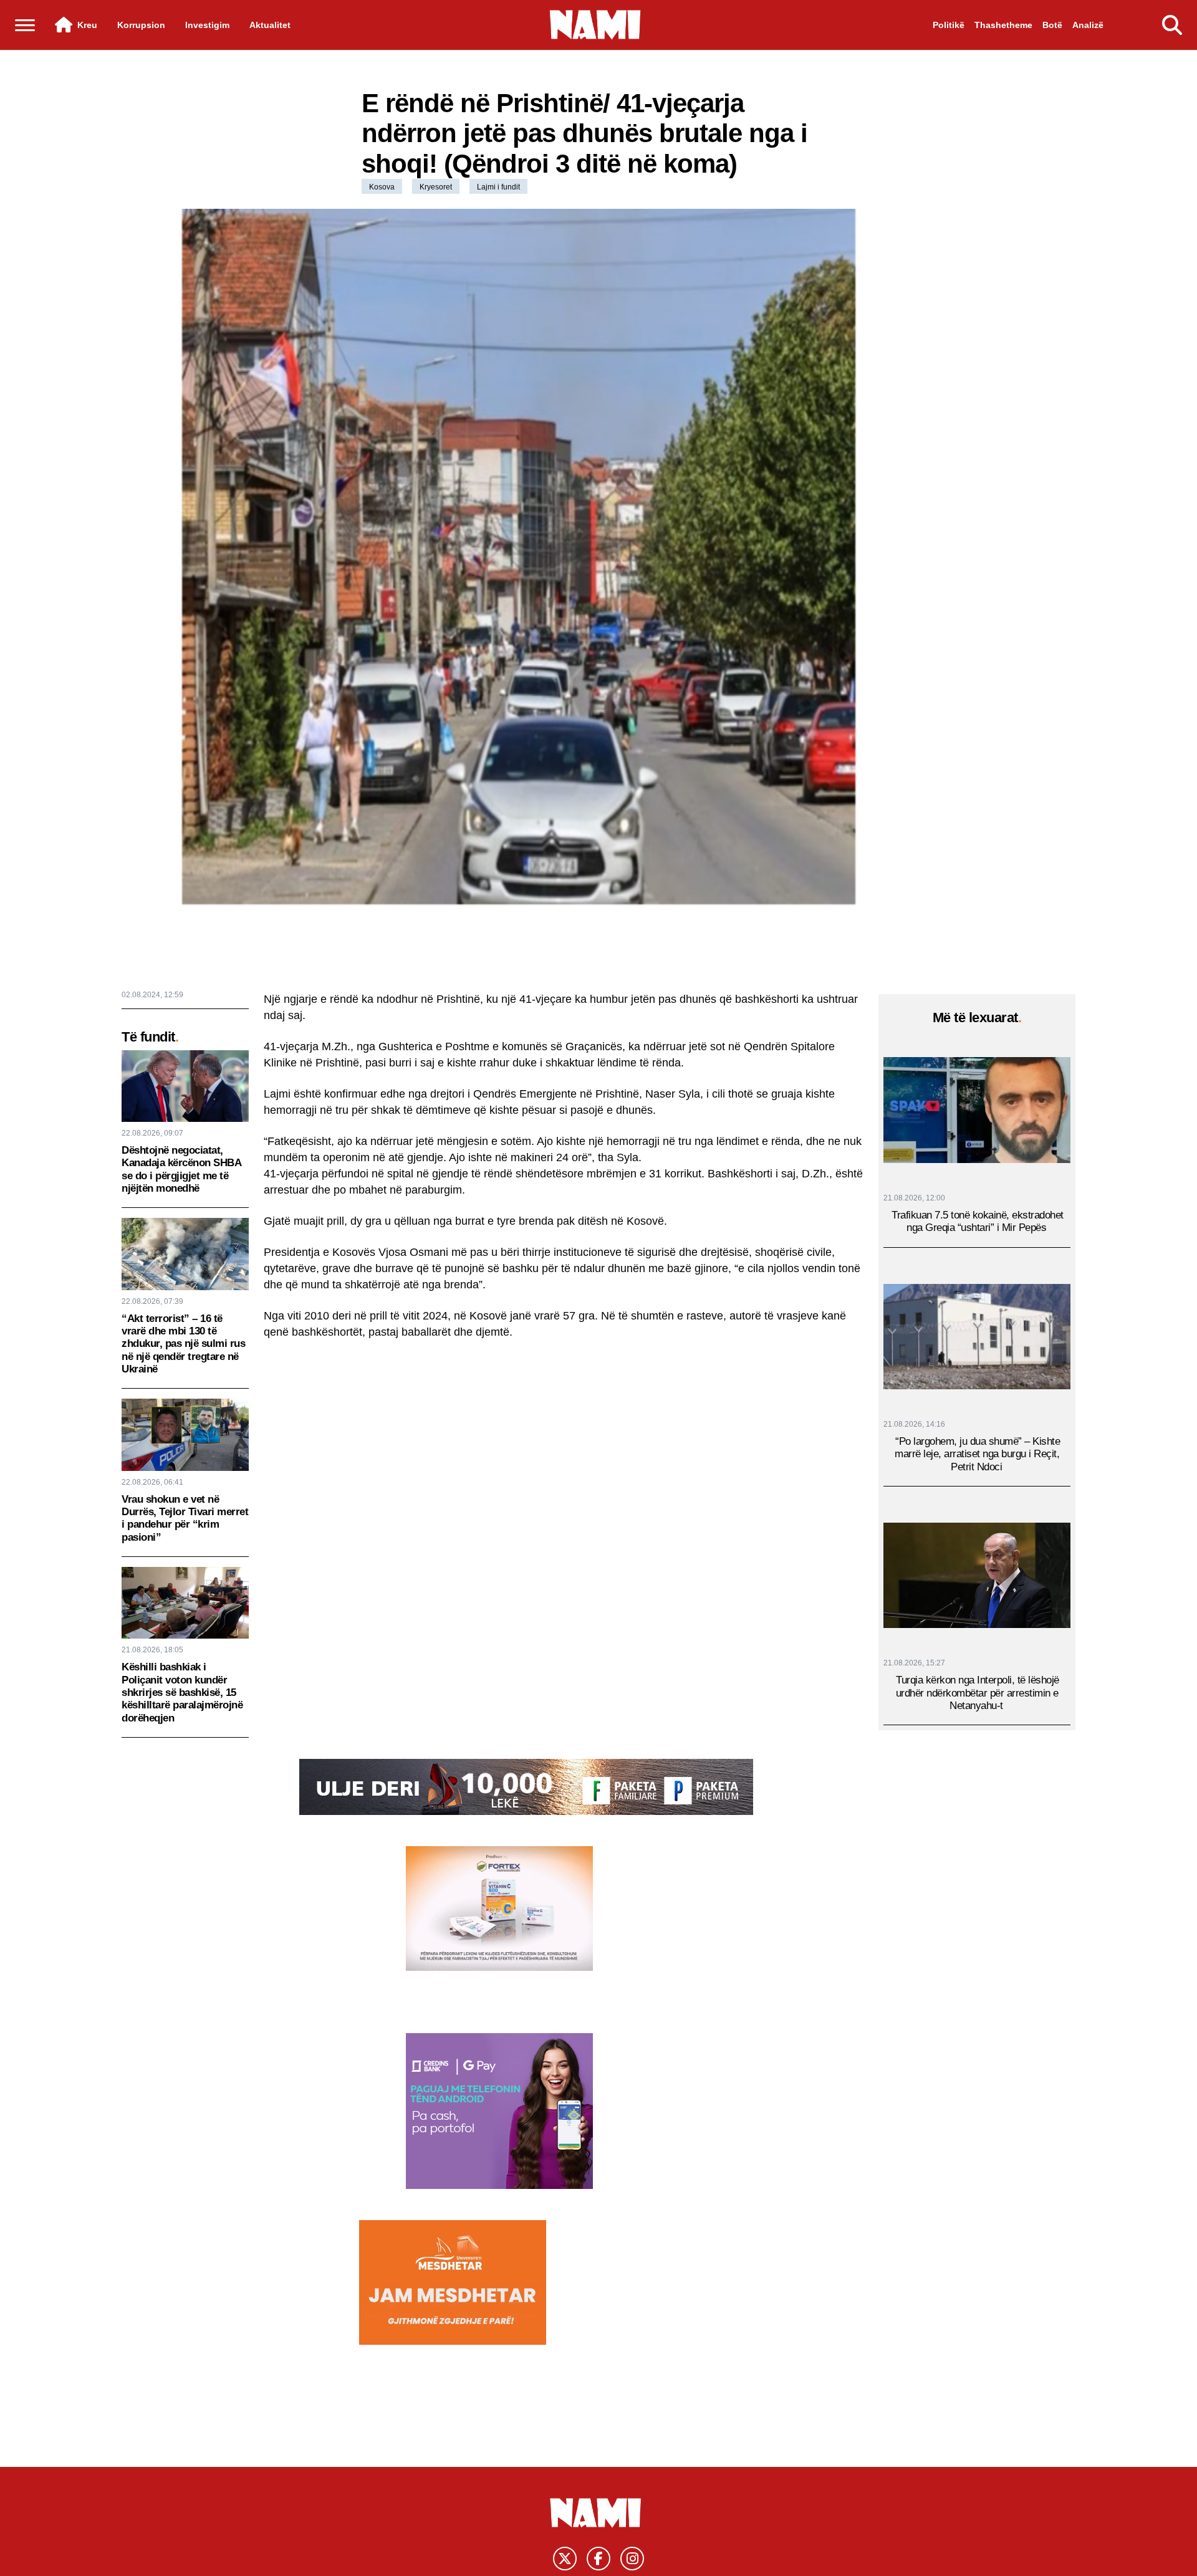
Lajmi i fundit (498, 187)
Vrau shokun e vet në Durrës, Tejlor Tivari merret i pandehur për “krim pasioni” (185, 1518)
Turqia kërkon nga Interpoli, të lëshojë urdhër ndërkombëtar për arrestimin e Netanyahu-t (978, 1693)
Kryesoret (436, 187)
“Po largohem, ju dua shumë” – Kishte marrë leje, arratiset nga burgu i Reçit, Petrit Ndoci (977, 1453)
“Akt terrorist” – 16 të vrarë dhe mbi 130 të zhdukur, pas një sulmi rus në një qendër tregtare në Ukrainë (183, 1344)
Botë (1052, 25)
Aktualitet (270, 25)
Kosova (382, 187)
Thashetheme (1003, 25)
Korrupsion (141, 25)
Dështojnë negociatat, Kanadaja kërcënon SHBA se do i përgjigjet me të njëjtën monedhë (181, 1169)
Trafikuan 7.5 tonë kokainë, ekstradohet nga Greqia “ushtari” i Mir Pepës (978, 1221)
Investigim (207, 25)
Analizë (1088, 25)
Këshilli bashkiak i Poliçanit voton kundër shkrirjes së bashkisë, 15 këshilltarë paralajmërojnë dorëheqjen (182, 1693)
